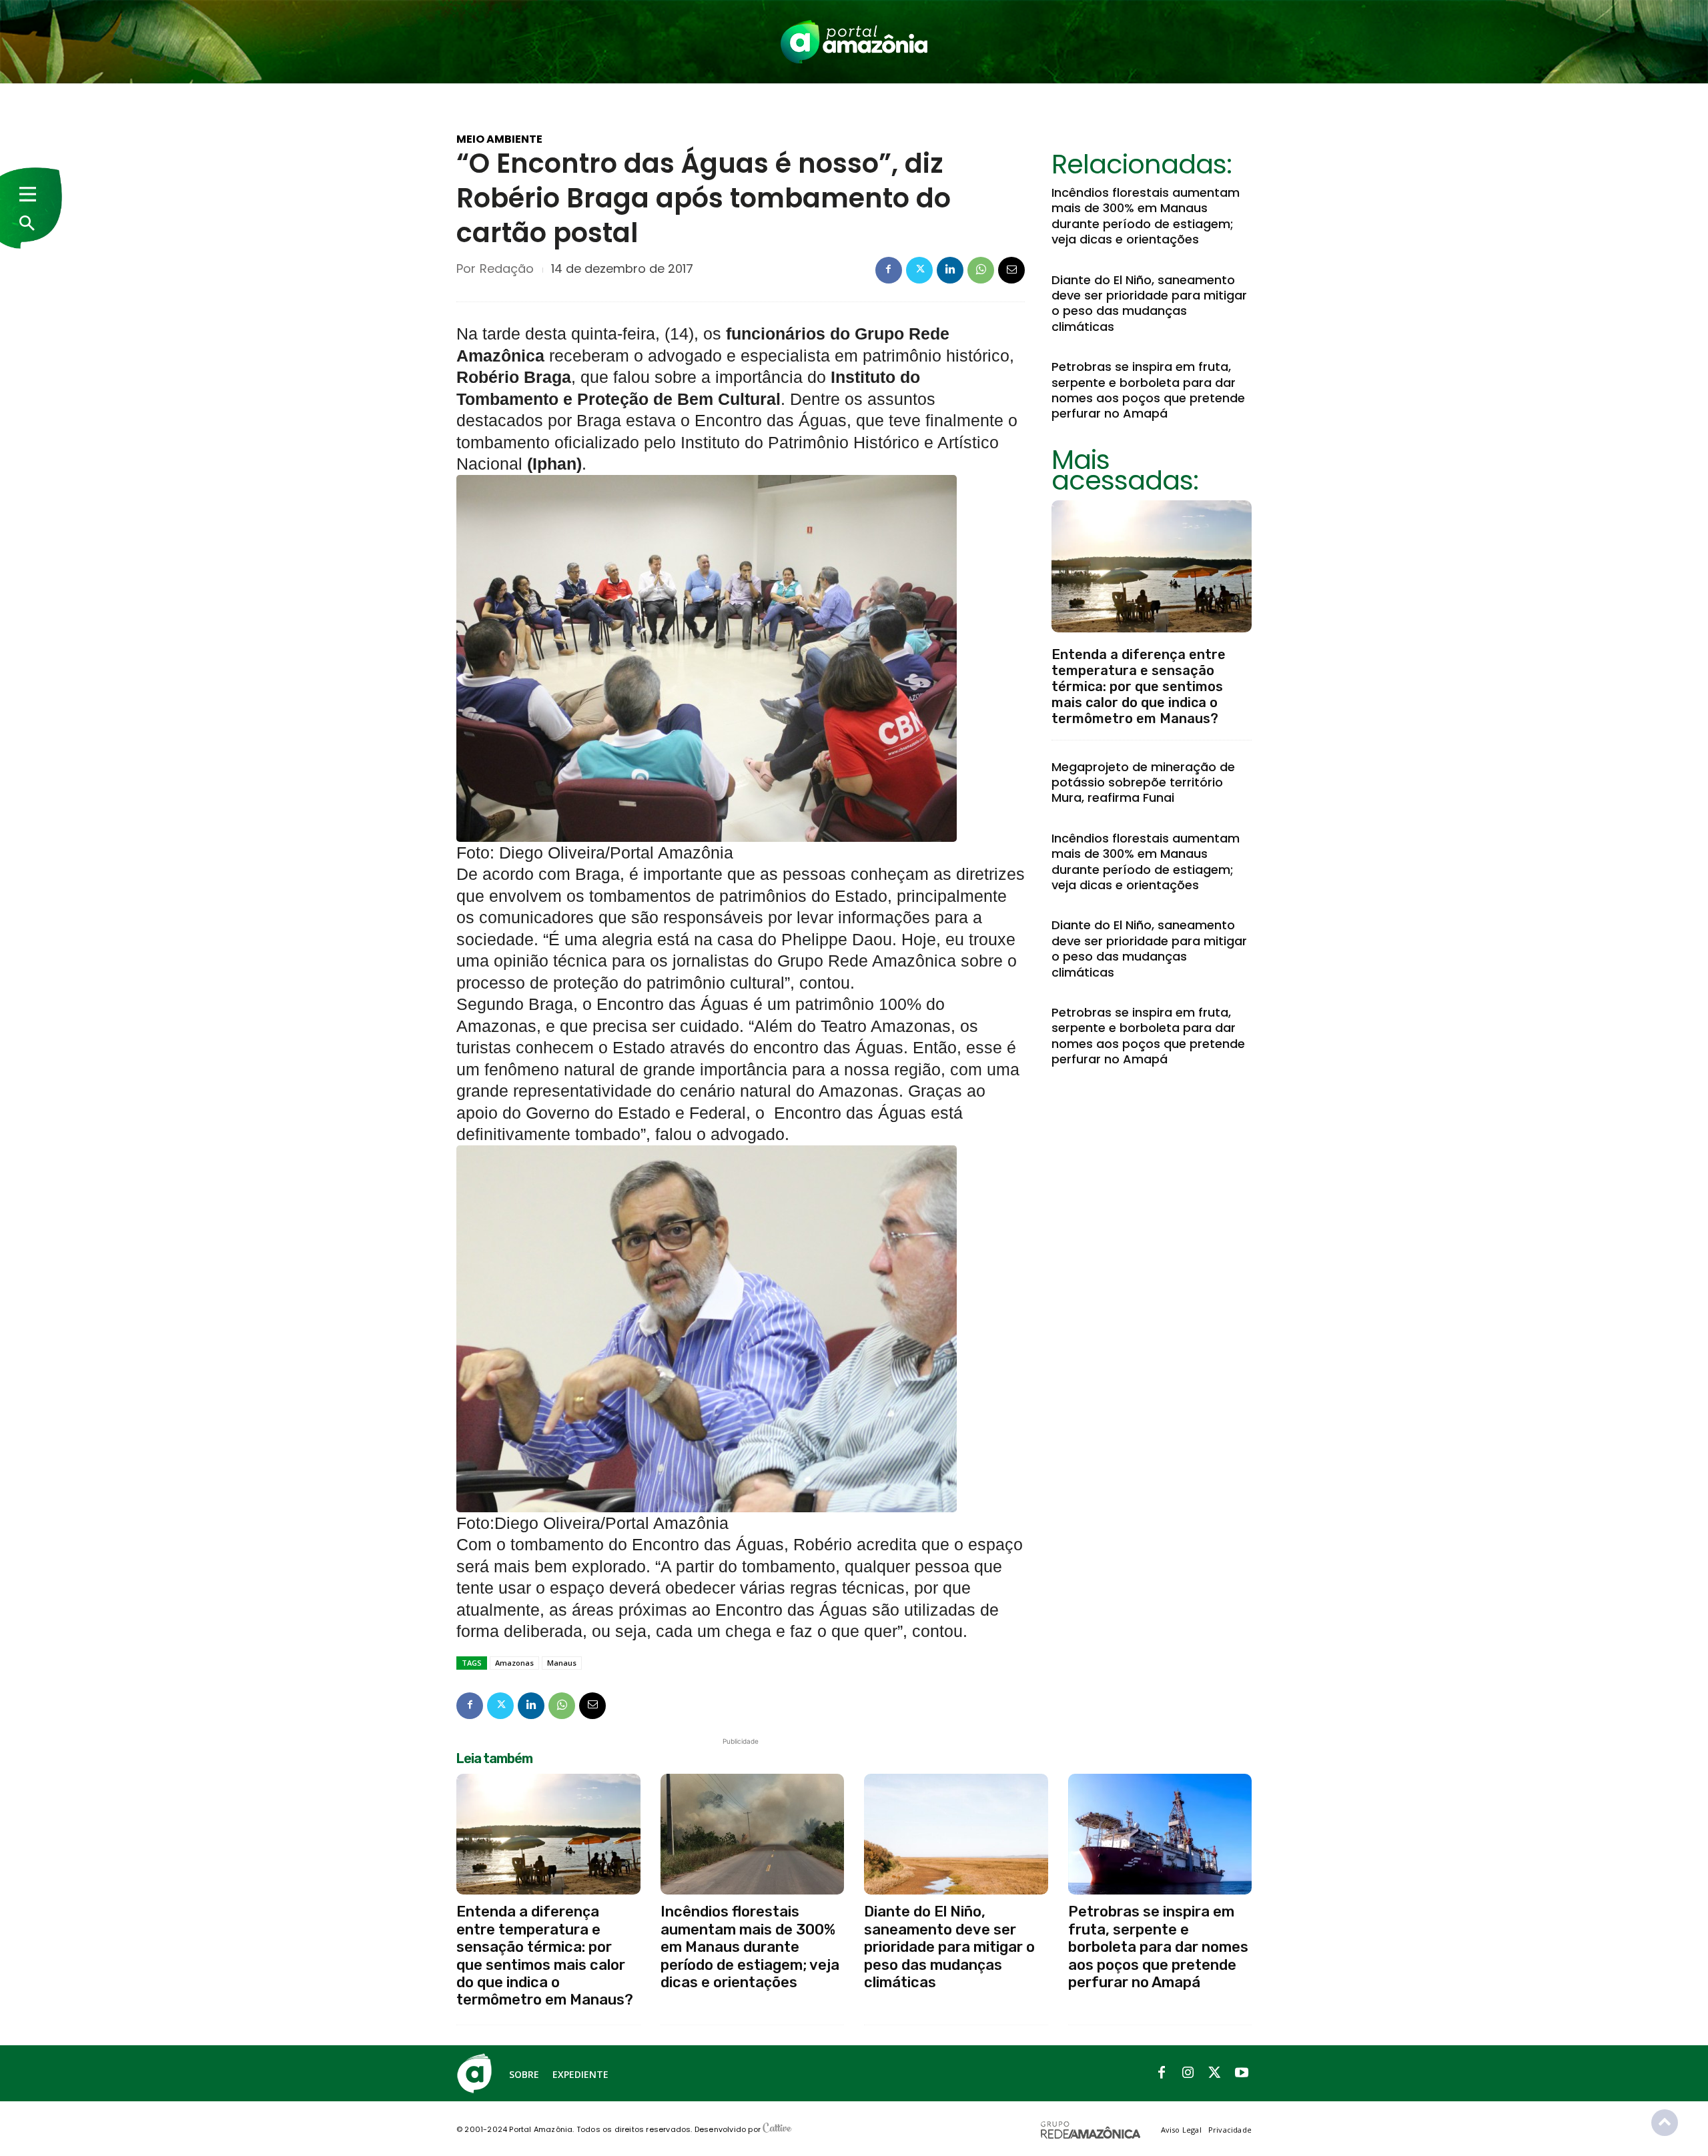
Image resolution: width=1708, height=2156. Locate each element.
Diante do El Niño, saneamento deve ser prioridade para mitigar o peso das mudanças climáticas (1149, 303)
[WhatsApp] (981, 270)
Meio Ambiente (499, 139)
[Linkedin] (950, 270)
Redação (507, 269)
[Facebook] (889, 270)
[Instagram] (1188, 2073)
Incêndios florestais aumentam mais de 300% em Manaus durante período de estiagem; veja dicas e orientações (1146, 216)
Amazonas (514, 1663)
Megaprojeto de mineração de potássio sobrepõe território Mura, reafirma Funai (1143, 782)
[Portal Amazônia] (854, 42)
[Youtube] (1242, 2073)
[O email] (1011, 270)
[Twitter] (919, 270)
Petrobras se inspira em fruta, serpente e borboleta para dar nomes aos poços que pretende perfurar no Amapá (1148, 390)
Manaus (562, 1663)
